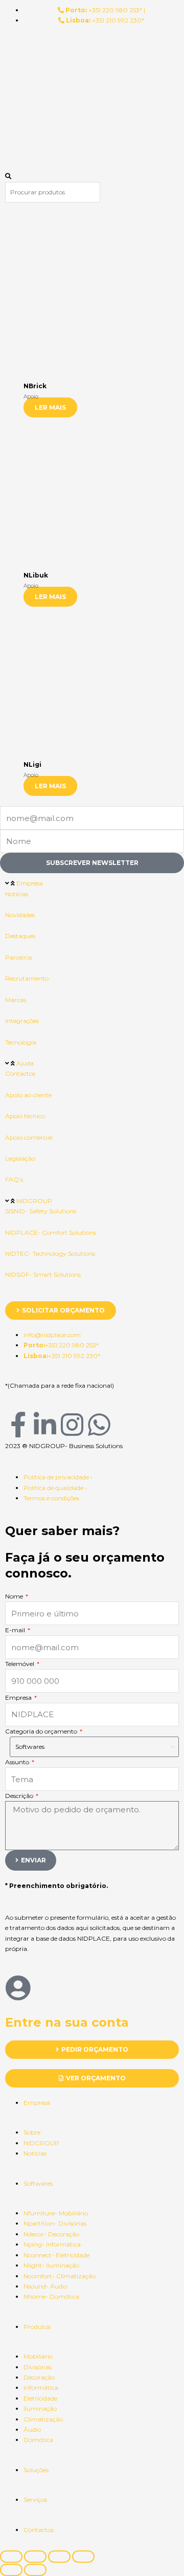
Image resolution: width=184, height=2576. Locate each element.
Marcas (16, 1000)
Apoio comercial (29, 1137)
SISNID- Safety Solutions (41, 1211)
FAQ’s (14, 1179)
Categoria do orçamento (42, 1731)
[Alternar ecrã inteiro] (35, 2557)
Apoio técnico (25, 1116)
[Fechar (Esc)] (83, 2557)
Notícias (17, 894)
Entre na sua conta (67, 2022)
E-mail (16, 1630)
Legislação (20, 1158)
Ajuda (25, 1063)
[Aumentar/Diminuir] (11, 2557)
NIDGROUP (34, 1201)
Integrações (22, 1021)
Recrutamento (27, 978)
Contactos (20, 1073)
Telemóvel (20, 1664)
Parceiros (19, 957)
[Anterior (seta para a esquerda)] (11, 2570)
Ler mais (50, 407)
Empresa (30, 883)
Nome (15, 1596)
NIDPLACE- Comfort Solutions (51, 1233)
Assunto (18, 1762)
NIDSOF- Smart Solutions (43, 1274)
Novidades (20, 915)
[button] (92, 176)
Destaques (20, 936)
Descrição (20, 1796)
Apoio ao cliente (28, 1095)
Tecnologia (21, 1042)
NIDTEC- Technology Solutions (50, 1253)
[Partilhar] (59, 2557)
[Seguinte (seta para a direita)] (35, 2570)
